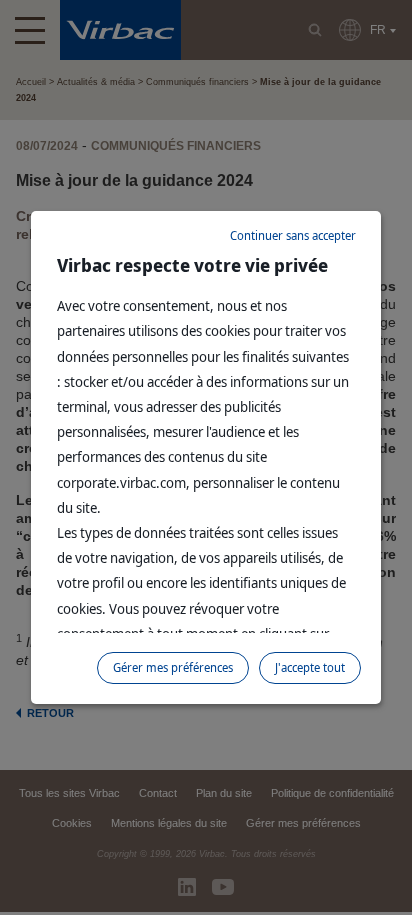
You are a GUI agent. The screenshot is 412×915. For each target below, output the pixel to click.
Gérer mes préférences (173, 667)
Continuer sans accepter (293, 235)
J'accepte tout (310, 667)
